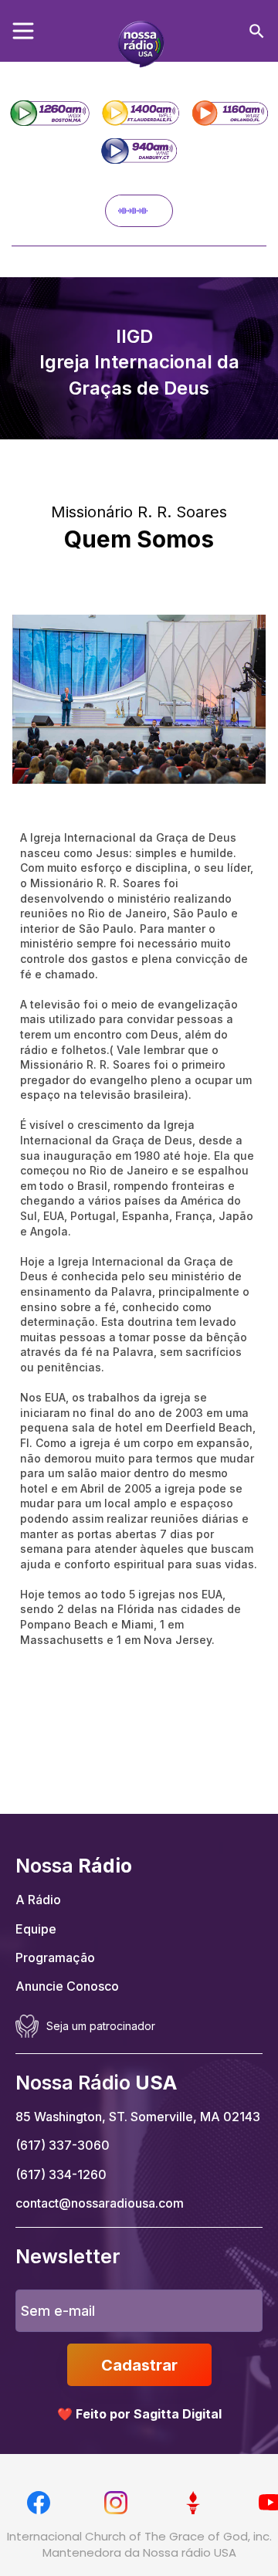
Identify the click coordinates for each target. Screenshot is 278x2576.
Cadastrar (139, 2365)
